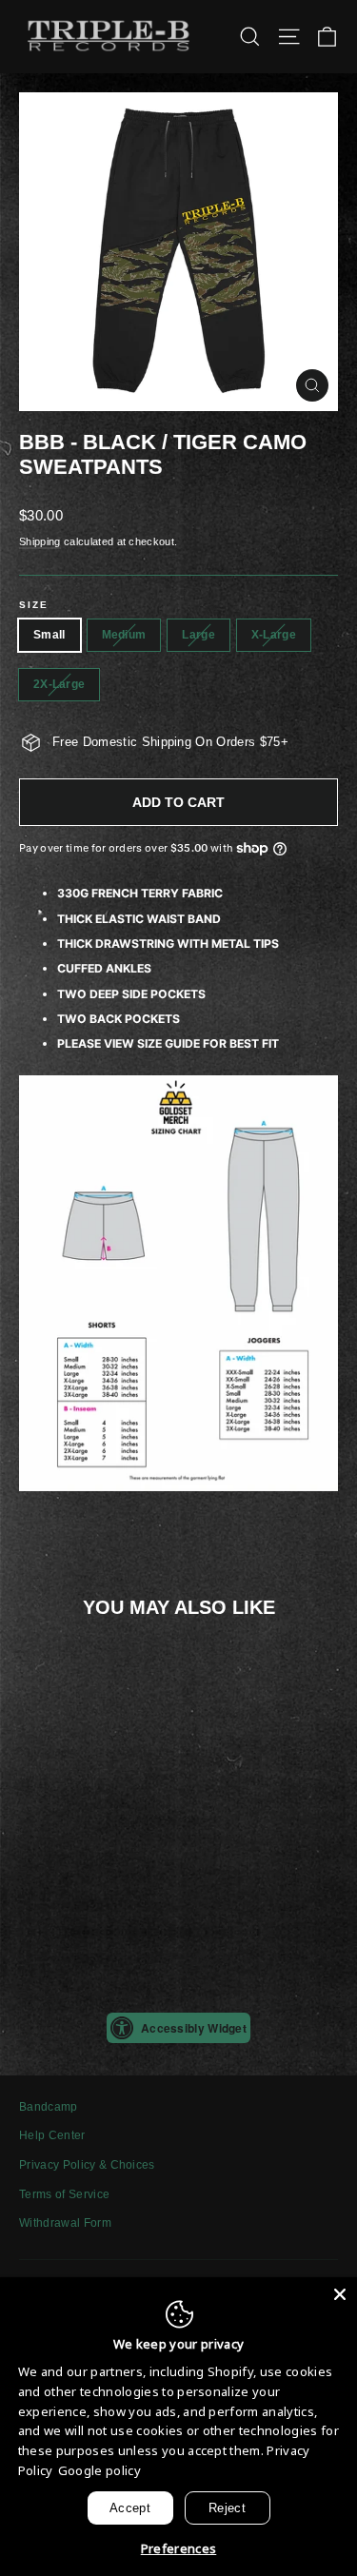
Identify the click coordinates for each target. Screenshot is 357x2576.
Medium (124, 635)
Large (198, 635)
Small (50, 635)
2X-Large (59, 684)
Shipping (40, 541)
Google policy (99, 2470)
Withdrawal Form (65, 2223)
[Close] (340, 2294)
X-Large (274, 635)
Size (34, 605)
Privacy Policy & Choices (87, 2165)
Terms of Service (64, 2194)
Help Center (52, 2135)
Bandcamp (49, 2107)
